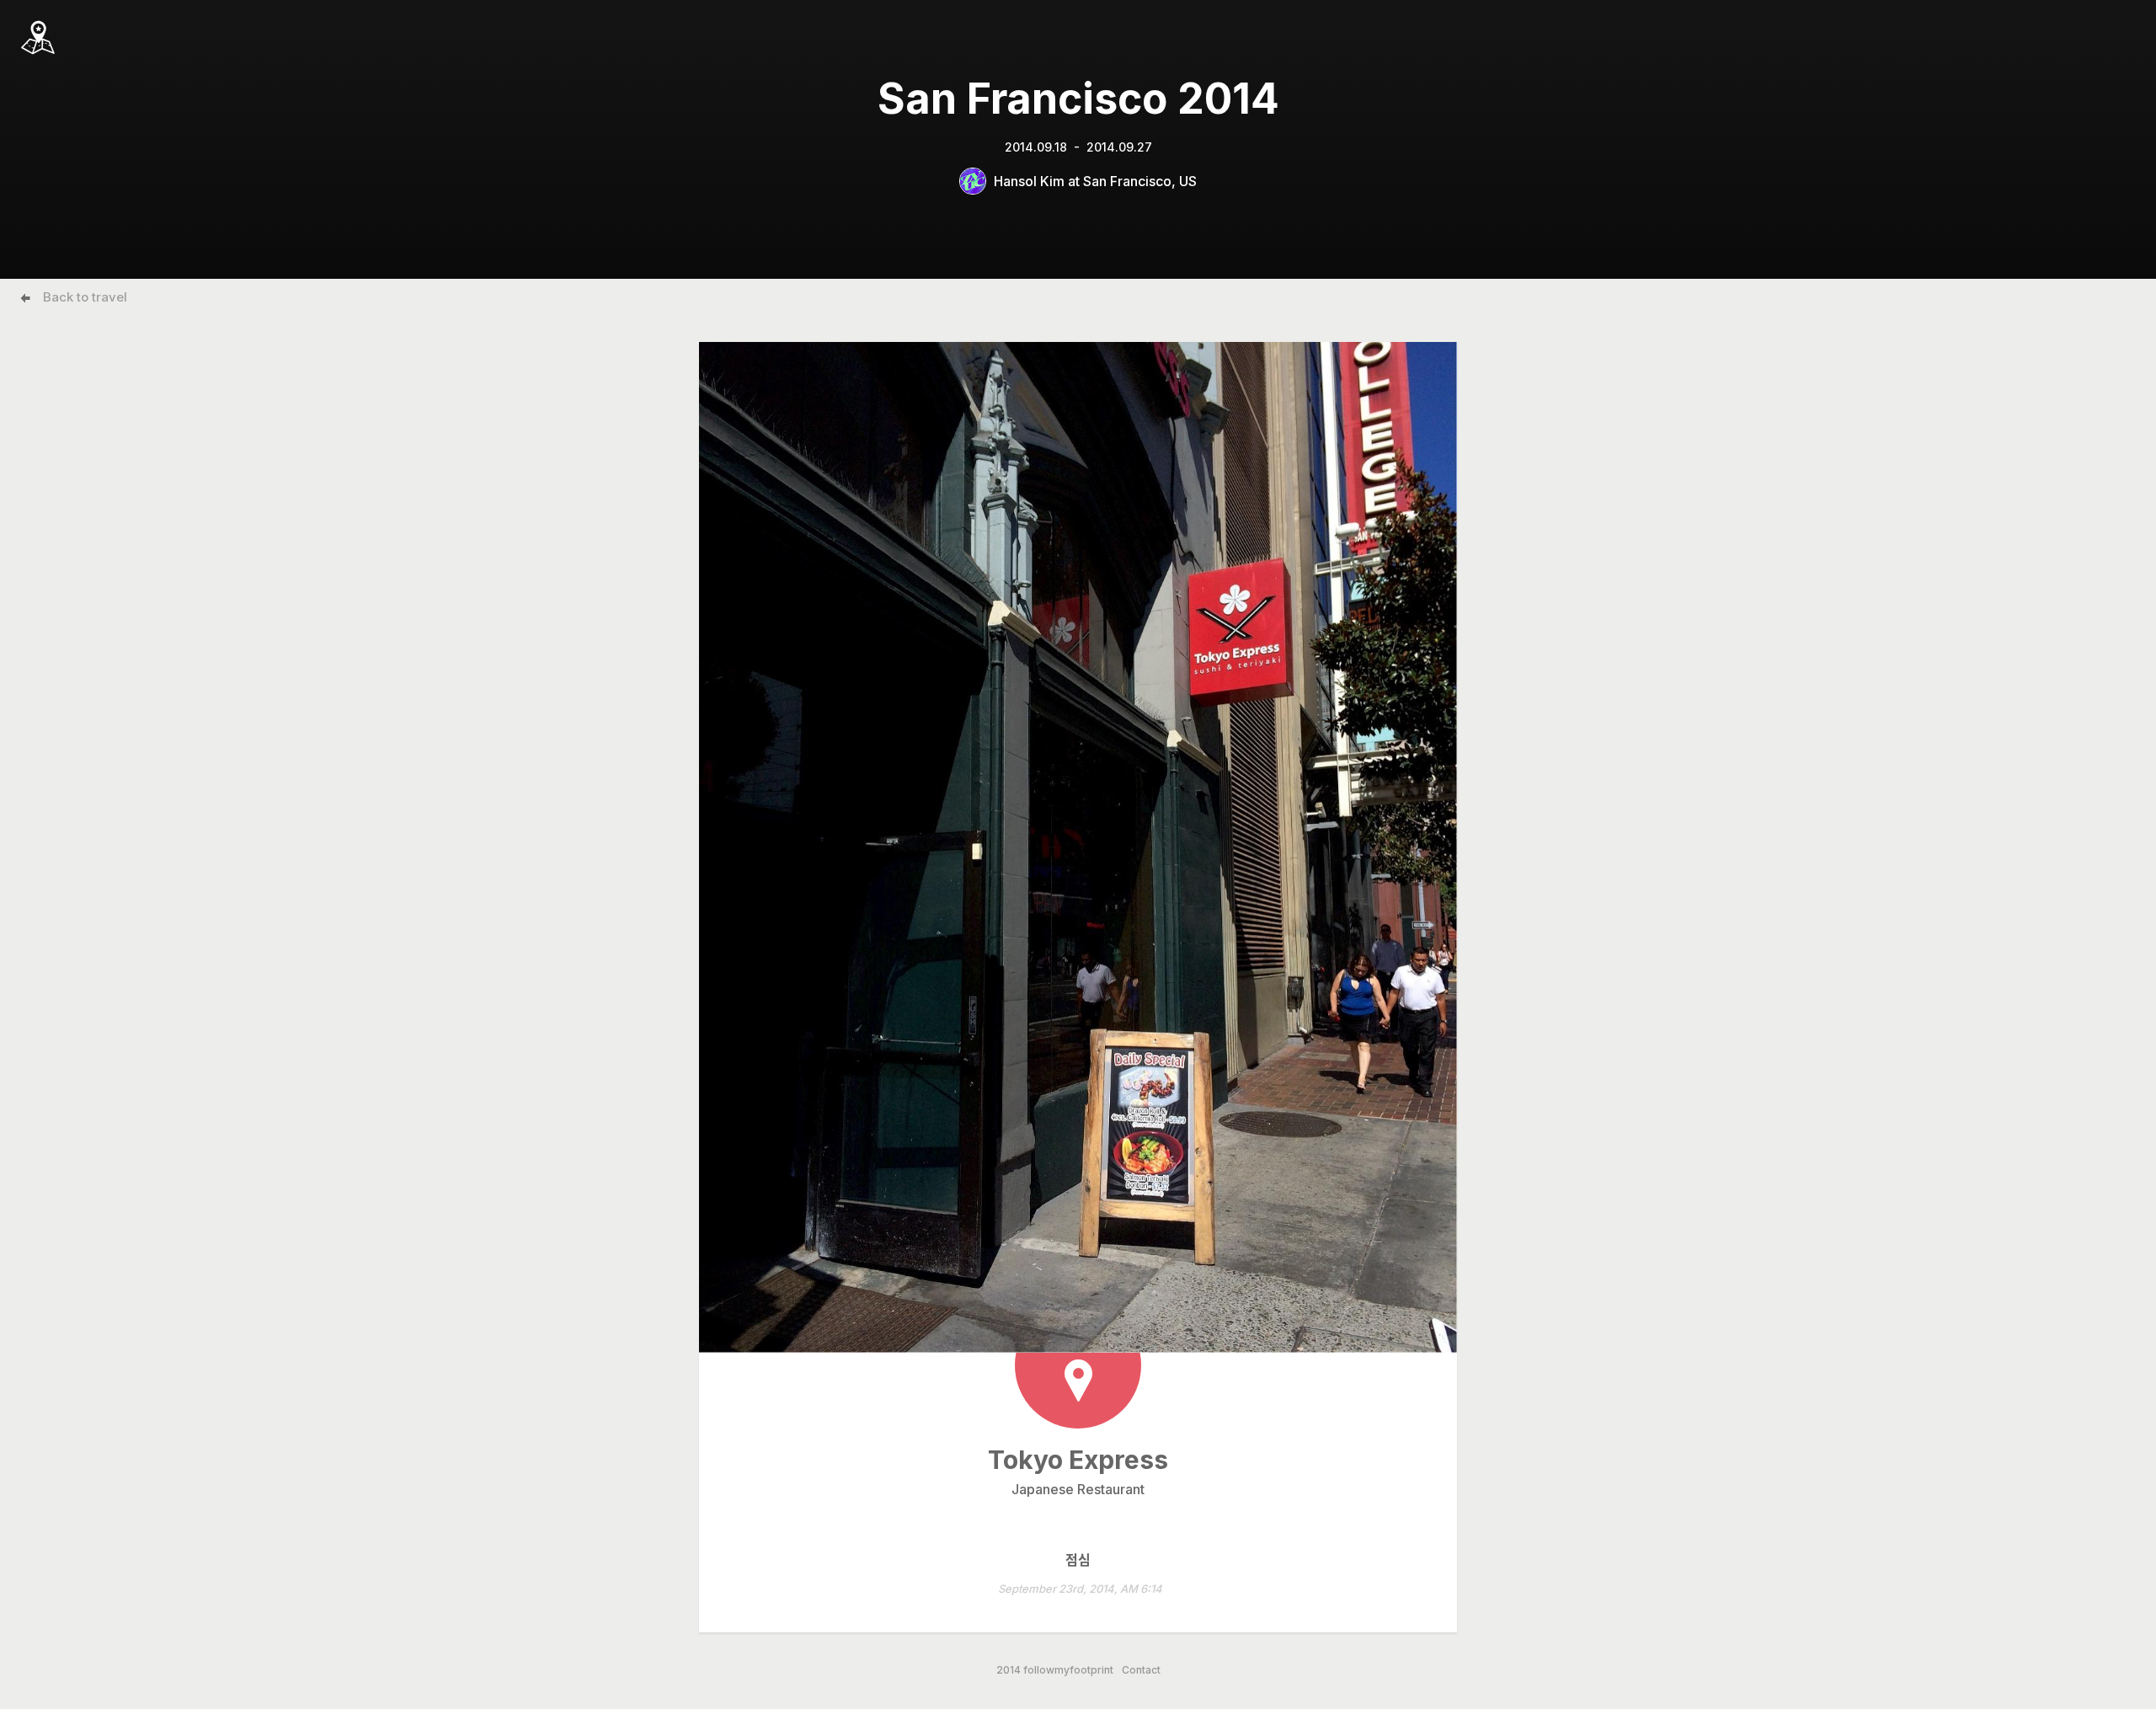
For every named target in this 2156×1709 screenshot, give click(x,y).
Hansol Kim (1029, 181)
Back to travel (85, 297)
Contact (1141, 1670)
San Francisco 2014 (1078, 99)
